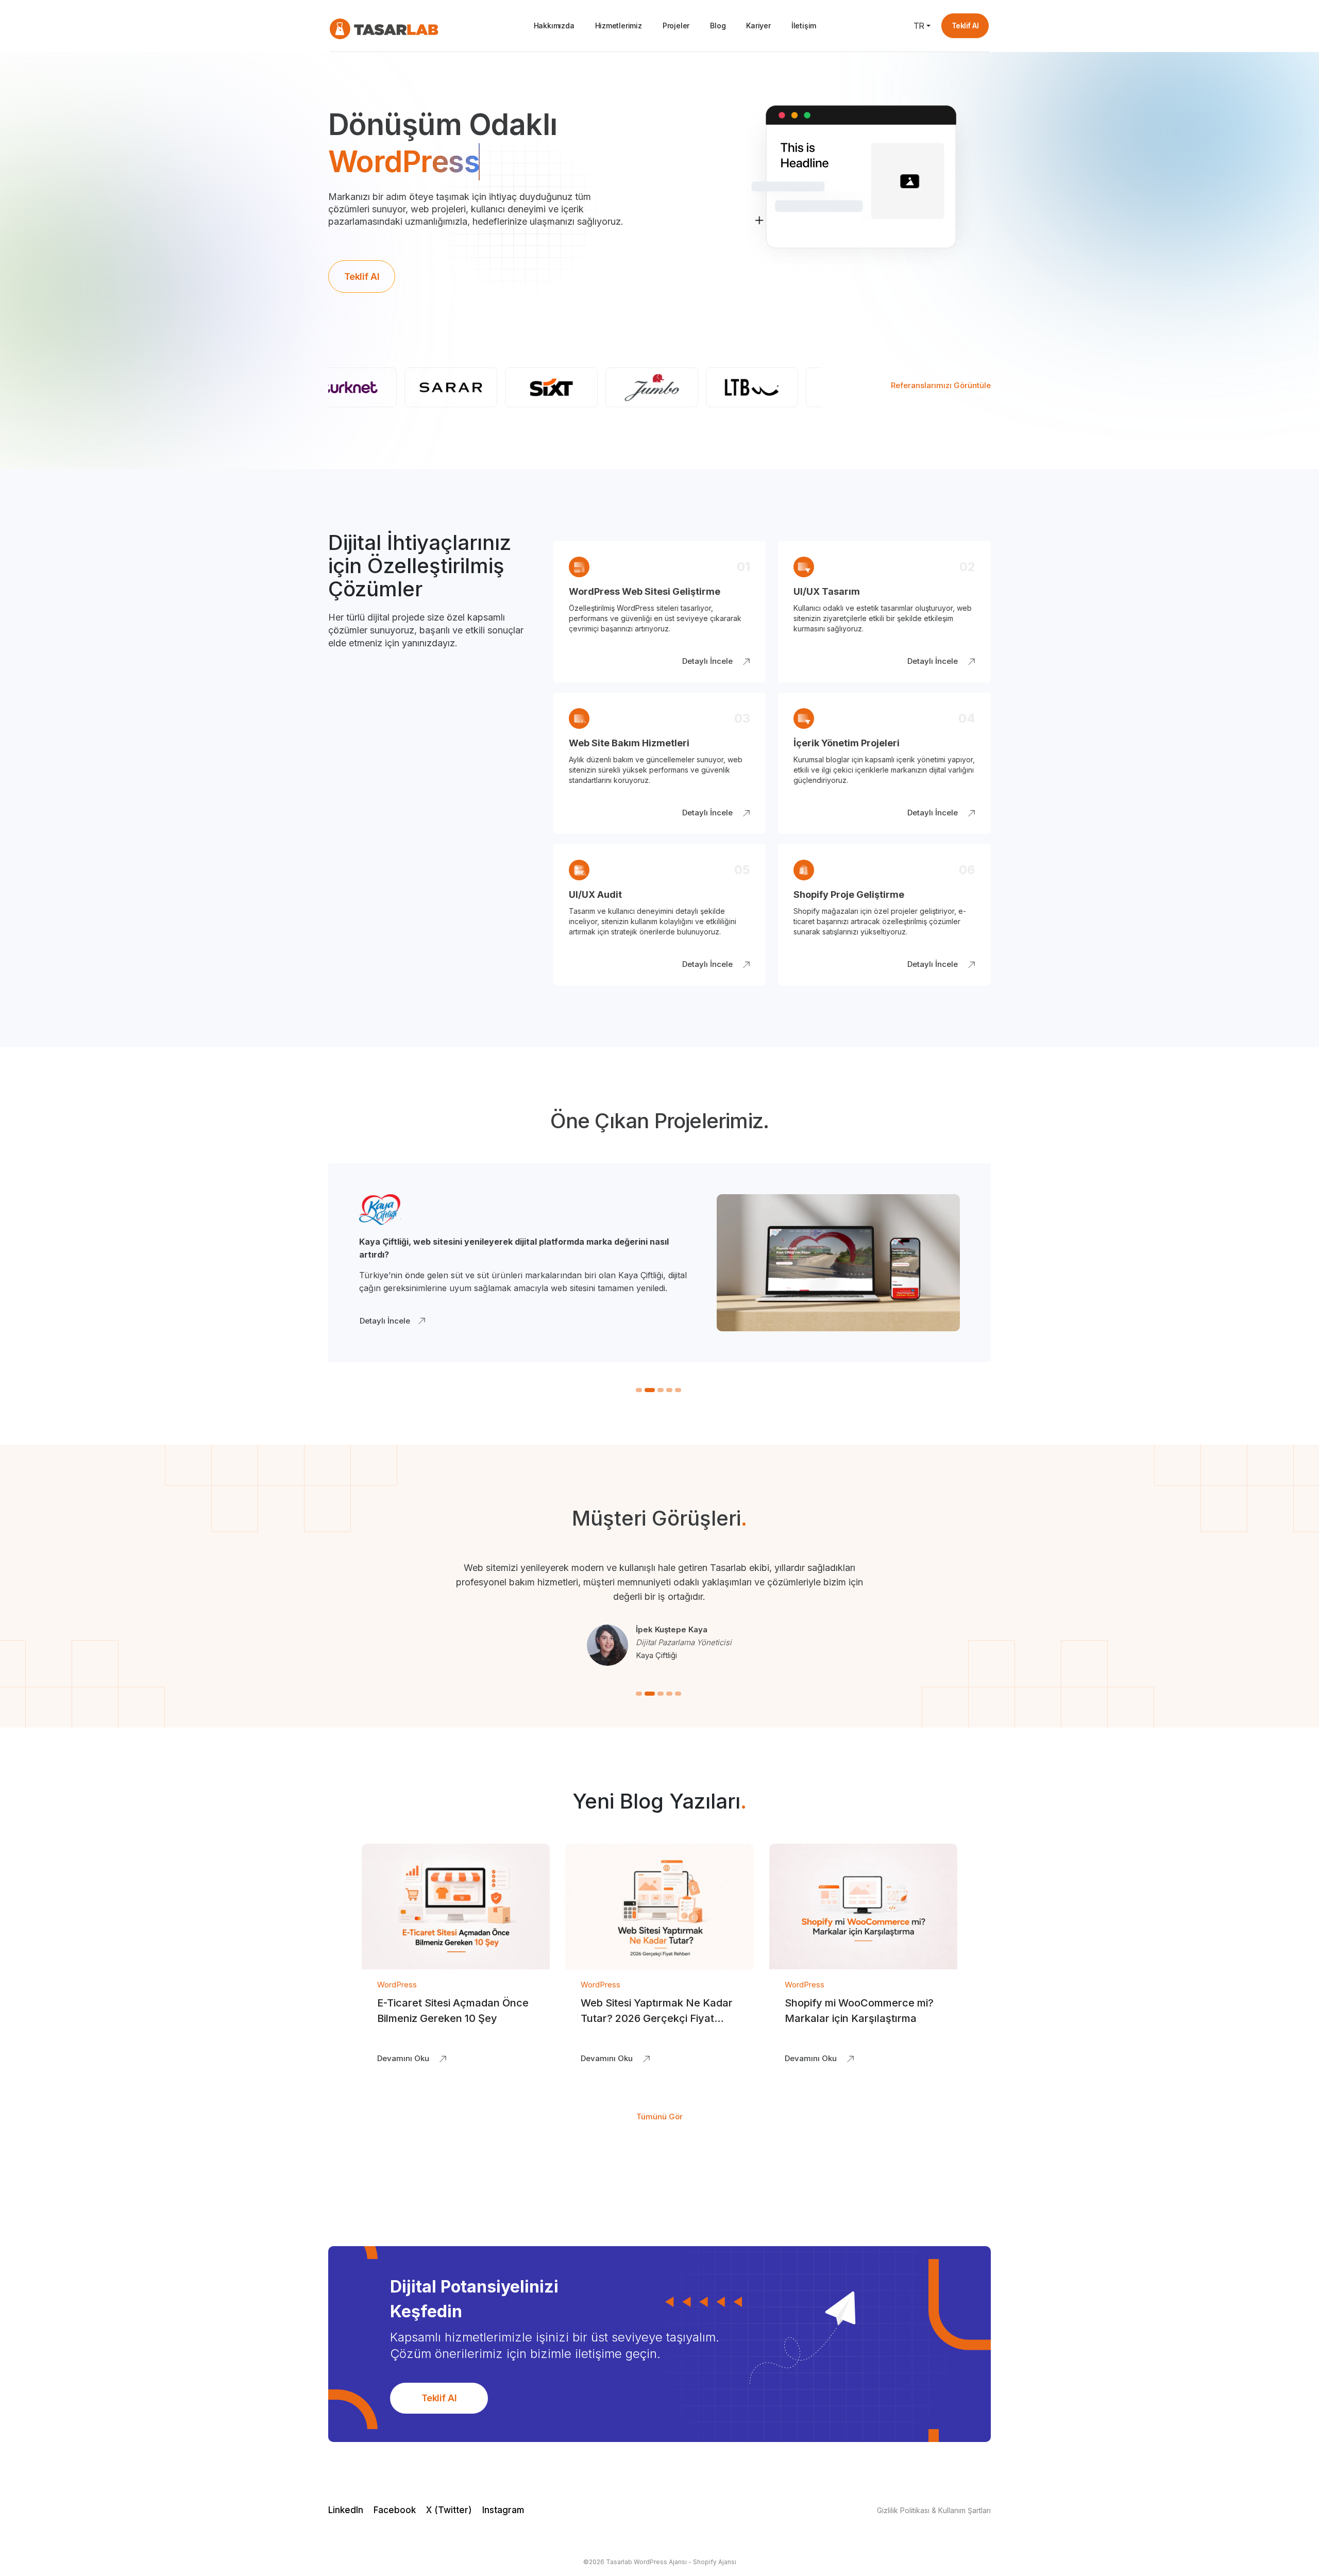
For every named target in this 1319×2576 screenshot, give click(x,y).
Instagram (503, 2510)
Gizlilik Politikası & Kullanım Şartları (934, 2510)
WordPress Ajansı (660, 2562)
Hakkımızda (554, 26)
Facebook (395, 2510)
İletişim (804, 26)
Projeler (676, 26)
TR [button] (919, 26)
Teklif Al (965, 26)
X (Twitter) (449, 2510)
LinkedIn (346, 2510)
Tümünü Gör (659, 2117)
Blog (718, 26)
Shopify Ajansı (715, 2562)
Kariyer (758, 26)
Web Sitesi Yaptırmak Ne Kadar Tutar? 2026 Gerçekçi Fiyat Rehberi (657, 2018)
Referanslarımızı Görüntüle (941, 385)
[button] (639, 1390)
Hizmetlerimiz (619, 26)
